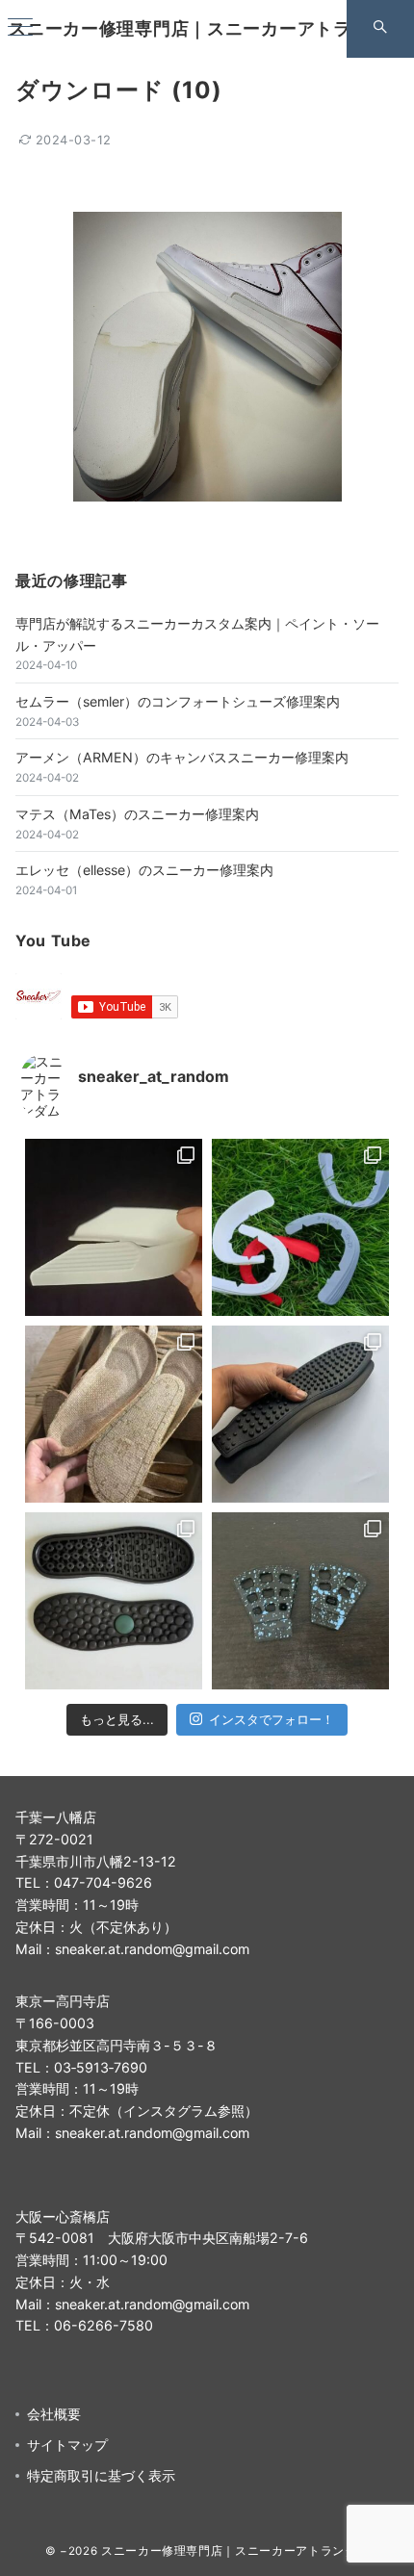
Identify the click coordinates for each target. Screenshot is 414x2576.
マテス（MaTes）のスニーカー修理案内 (137, 814)
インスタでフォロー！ (272, 1719)
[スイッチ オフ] (380, 29)
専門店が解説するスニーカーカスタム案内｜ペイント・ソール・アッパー (197, 634)
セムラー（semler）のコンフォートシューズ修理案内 (178, 701)
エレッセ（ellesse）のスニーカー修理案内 (144, 870)
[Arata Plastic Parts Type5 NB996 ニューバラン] (114, 1227)
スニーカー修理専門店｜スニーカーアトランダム (207, 28)
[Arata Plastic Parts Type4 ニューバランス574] (300, 1227)
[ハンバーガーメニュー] (20, 28)
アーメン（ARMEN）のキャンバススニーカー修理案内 (182, 757)
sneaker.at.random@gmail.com (152, 1949)
